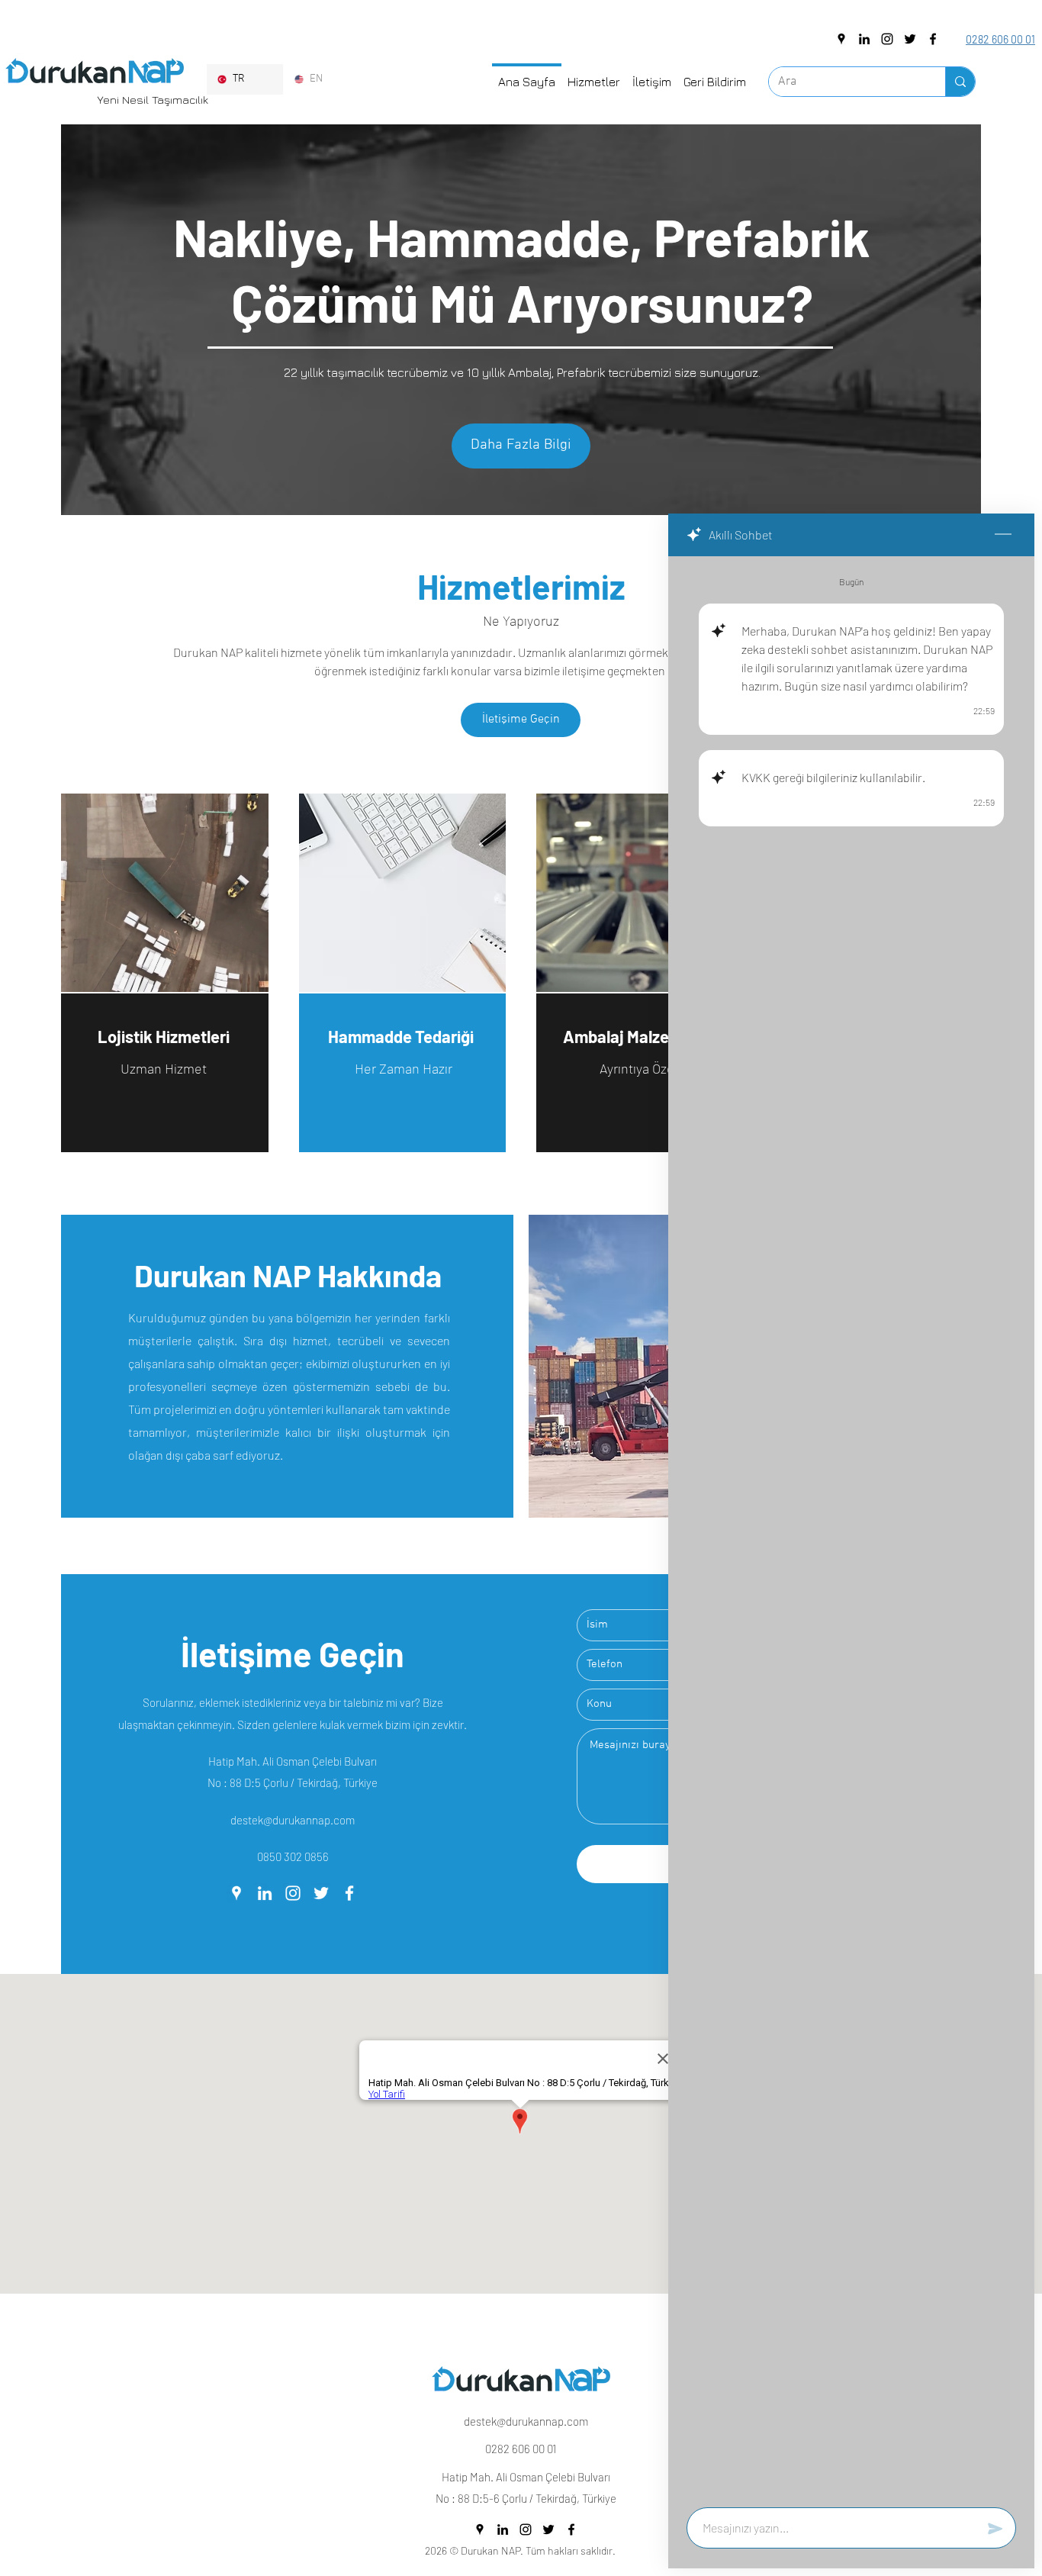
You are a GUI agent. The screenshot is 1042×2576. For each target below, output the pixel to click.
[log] (851, 1527)
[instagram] (887, 39)
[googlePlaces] (841, 39)
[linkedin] (864, 39)
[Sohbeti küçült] (1003, 535)
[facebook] (933, 39)
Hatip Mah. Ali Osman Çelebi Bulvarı (293, 1761)
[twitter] (910, 39)
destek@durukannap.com (293, 1820)
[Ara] (960, 82)
